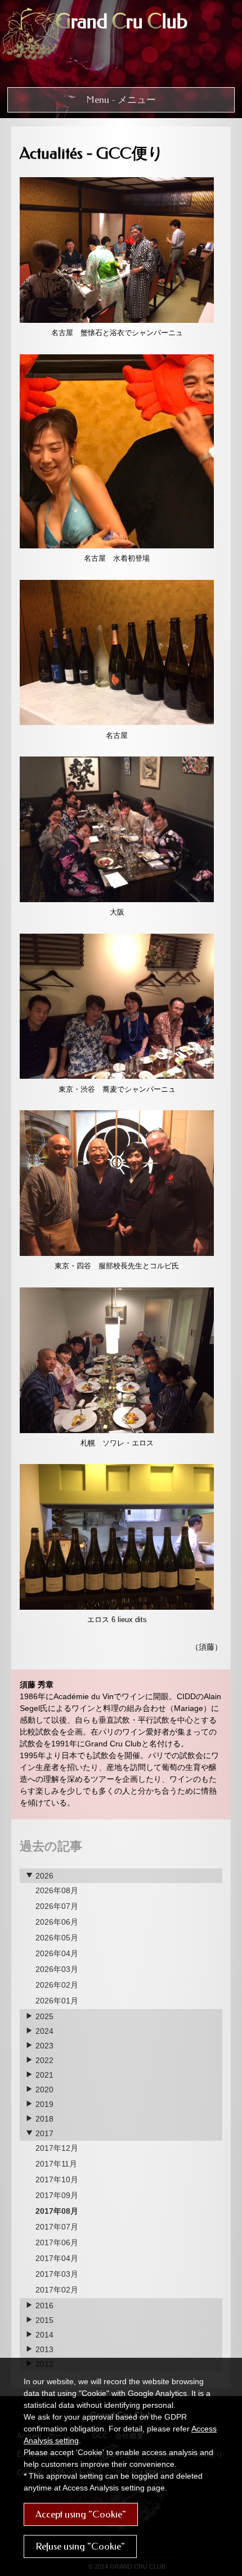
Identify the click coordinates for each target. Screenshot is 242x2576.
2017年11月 (56, 2164)
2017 (43, 2133)
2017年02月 (57, 2290)
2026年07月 (57, 1906)
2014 (43, 2335)
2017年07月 (57, 2227)
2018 (43, 2119)
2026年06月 (57, 1922)
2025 (43, 2016)
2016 (43, 2305)
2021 (43, 2075)
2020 (43, 2089)
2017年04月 (57, 2258)
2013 (43, 2349)
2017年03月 (57, 2274)
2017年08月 (57, 2211)
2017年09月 (57, 2195)
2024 (43, 2031)
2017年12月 (57, 2148)
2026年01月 (57, 2001)
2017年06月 (57, 2242)
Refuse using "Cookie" (80, 2546)
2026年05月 (57, 1938)
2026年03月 (57, 1969)
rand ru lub (121, 22)
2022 (43, 2060)
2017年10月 (57, 2179)
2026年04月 (57, 1953)
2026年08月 (57, 1890)
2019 (43, 2104)
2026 (43, 1876)
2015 (43, 2320)
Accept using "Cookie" (81, 2514)
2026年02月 (57, 1985)
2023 (43, 2046)
